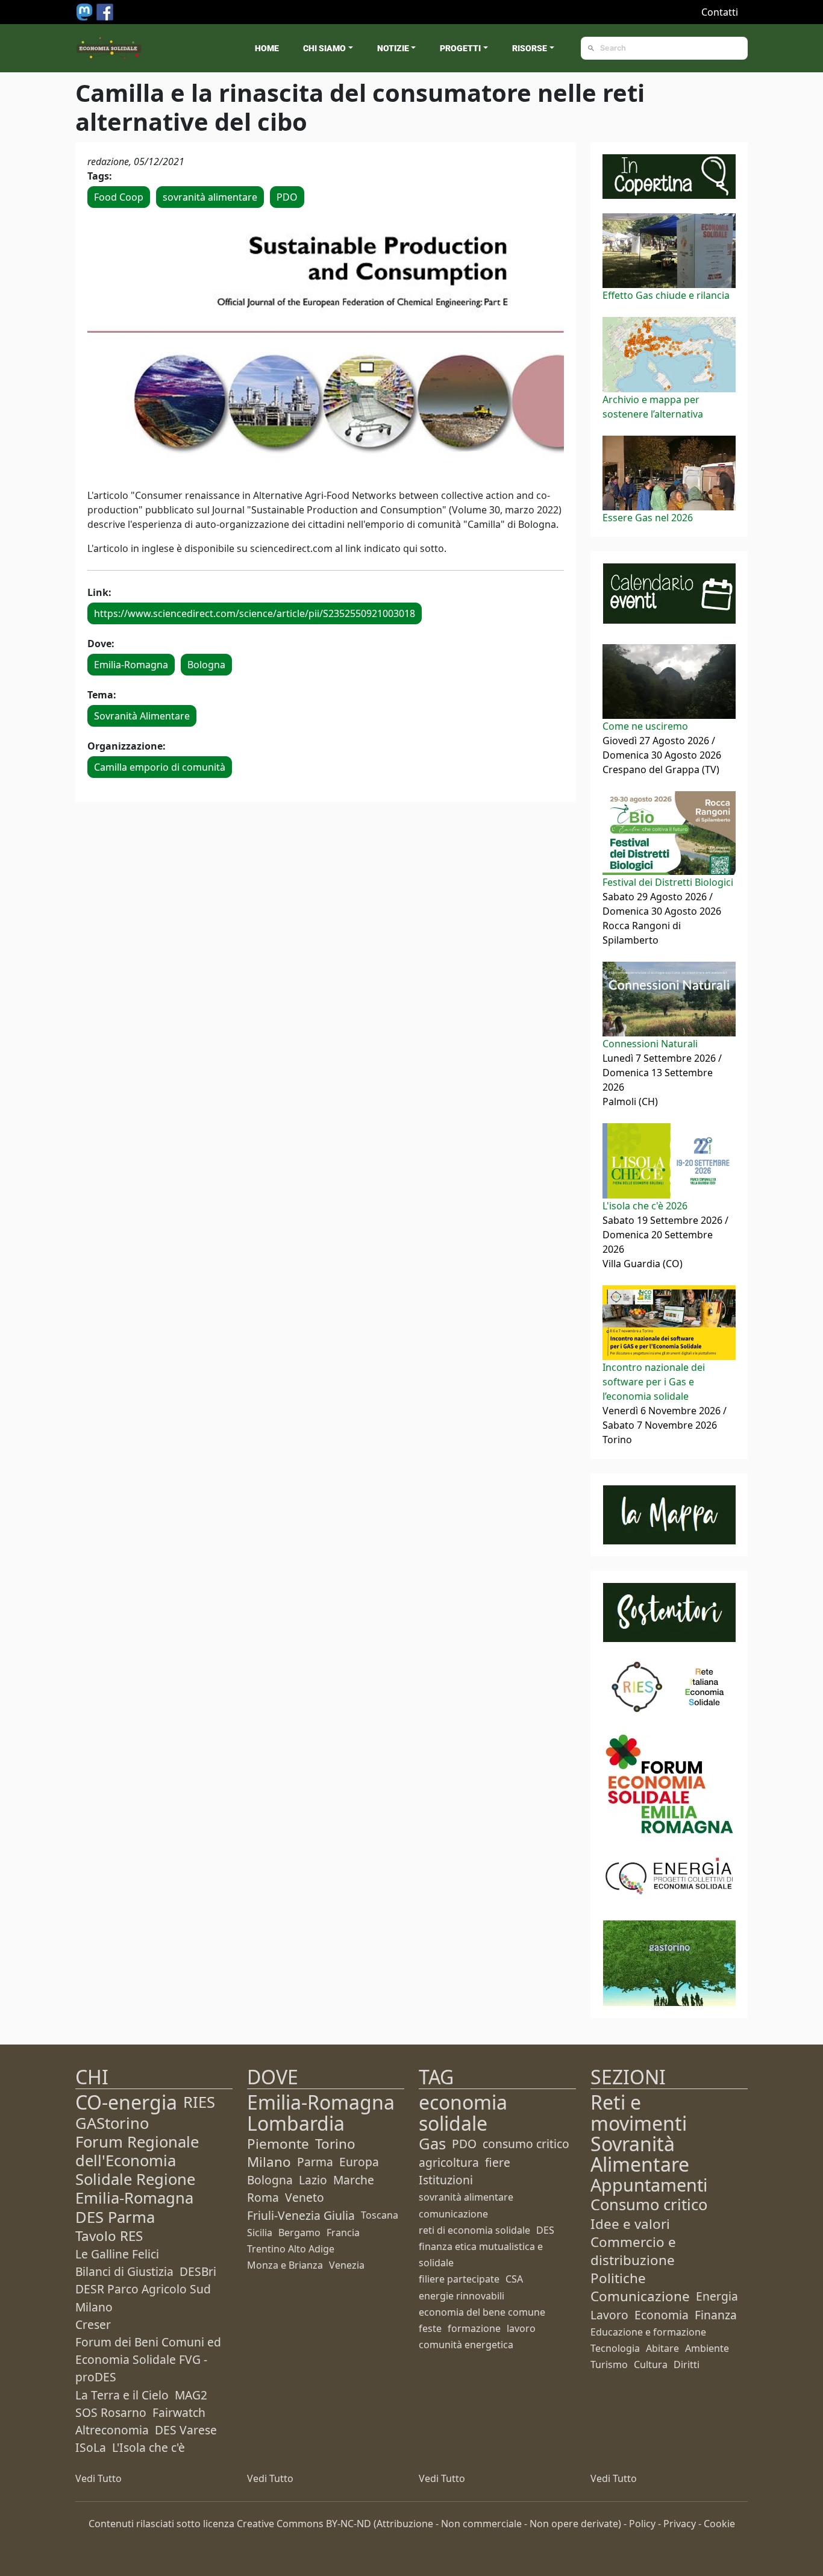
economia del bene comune (482, 2312)
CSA (514, 2279)
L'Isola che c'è (149, 2447)
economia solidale (463, 2112)
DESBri (198, 2271)
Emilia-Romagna (131, 665)
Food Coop (119, 197)
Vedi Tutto (99, 2478)
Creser (93, 2324)
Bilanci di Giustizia (124, 2271)
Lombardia (296, 2123)
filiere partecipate (459, 2279)
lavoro (521, 2328)
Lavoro (609, 2315)
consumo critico (526, 2144)
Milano (269, 2162)
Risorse (530, 48)
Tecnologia (615, 2348)
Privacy (680, 2524)
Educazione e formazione (648, 2332)
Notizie (393, 48)
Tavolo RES (109, 2236)
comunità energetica (466, 2345)
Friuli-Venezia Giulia (301, 2215)
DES (545, 2230)
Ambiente (707, 2348)
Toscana (380, 2215)
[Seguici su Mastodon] (86, 11)
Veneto (305, 2197)
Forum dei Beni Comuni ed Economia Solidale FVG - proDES (148, 2359)
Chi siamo (324, 48)
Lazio (313, 2180)
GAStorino (112, 2123)
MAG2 (191, 2395)
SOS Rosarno (111, 2412)
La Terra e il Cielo (122, 2395)
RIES (199, 2102)
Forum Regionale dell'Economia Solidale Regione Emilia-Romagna (137, 2170)
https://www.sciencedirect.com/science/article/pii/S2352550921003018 (255, 613)
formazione (474, 2328)
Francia (343, 2233)
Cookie (719, 2524)
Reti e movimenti (639, 2112)
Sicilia (260, 2233)
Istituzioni (446, 2180)
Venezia (347, 2265)
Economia (662, 2315)
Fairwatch (179, 2412)
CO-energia (126, 2102)
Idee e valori (630, 2224)
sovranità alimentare (210, 197)
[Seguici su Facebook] (105, 11)
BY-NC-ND (349, 2524)
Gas (432, 2144)
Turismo (609, 2364)
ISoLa (91, 2447)
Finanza (716, 2315)
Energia (717, 2296)
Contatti (720, 12)
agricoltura (449, 2162)
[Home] (109, 48)
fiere (498, 2162)
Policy (642, 2524)
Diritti (687, 2364)
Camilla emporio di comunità (160, 767)
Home (267, 48)
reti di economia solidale (474, 2230)
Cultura (651, 2364)
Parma (315, 2162)
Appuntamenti (649, 2185)
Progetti (460, 48)
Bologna (206, 665)
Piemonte (278, 2144)
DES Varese (186, 2430)
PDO (287, 197)
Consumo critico (649, 2205)
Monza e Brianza (285, 2265)
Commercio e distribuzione (633, 2251)
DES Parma (115, 2217)
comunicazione (453, 2214)
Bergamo (299, 2233)
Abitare (662, 2348)
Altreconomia (112, 2430)
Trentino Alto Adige (291, 2249)
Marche (354, 2180)
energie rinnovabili (462, 2296)
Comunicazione (640, 2296)
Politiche (618, 2278)
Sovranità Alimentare (142, 716)
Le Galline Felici (117, 2254)
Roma (263, 2197)
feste (430, 2328)
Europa (359, 2162)
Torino (335, 2144)
